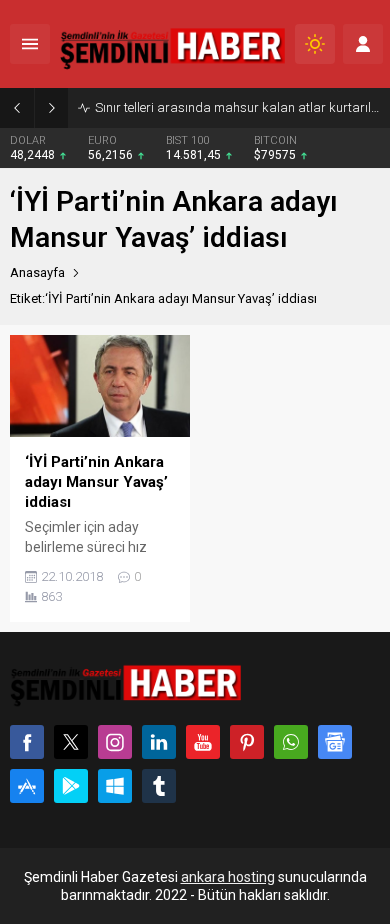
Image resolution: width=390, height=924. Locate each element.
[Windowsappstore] (115, 786)
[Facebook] (27, 742)
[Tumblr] (159, 786)
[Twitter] (71, 742)
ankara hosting (228, 877)
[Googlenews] (335, 742)
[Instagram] (115, 742)
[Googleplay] (71, 786)
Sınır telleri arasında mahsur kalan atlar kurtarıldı (237, 107)
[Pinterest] (247, 742)
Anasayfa (37, 272)
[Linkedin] (159, 742)
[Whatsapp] (291, 742)
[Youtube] (203, 742)
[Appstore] (27, 786)
